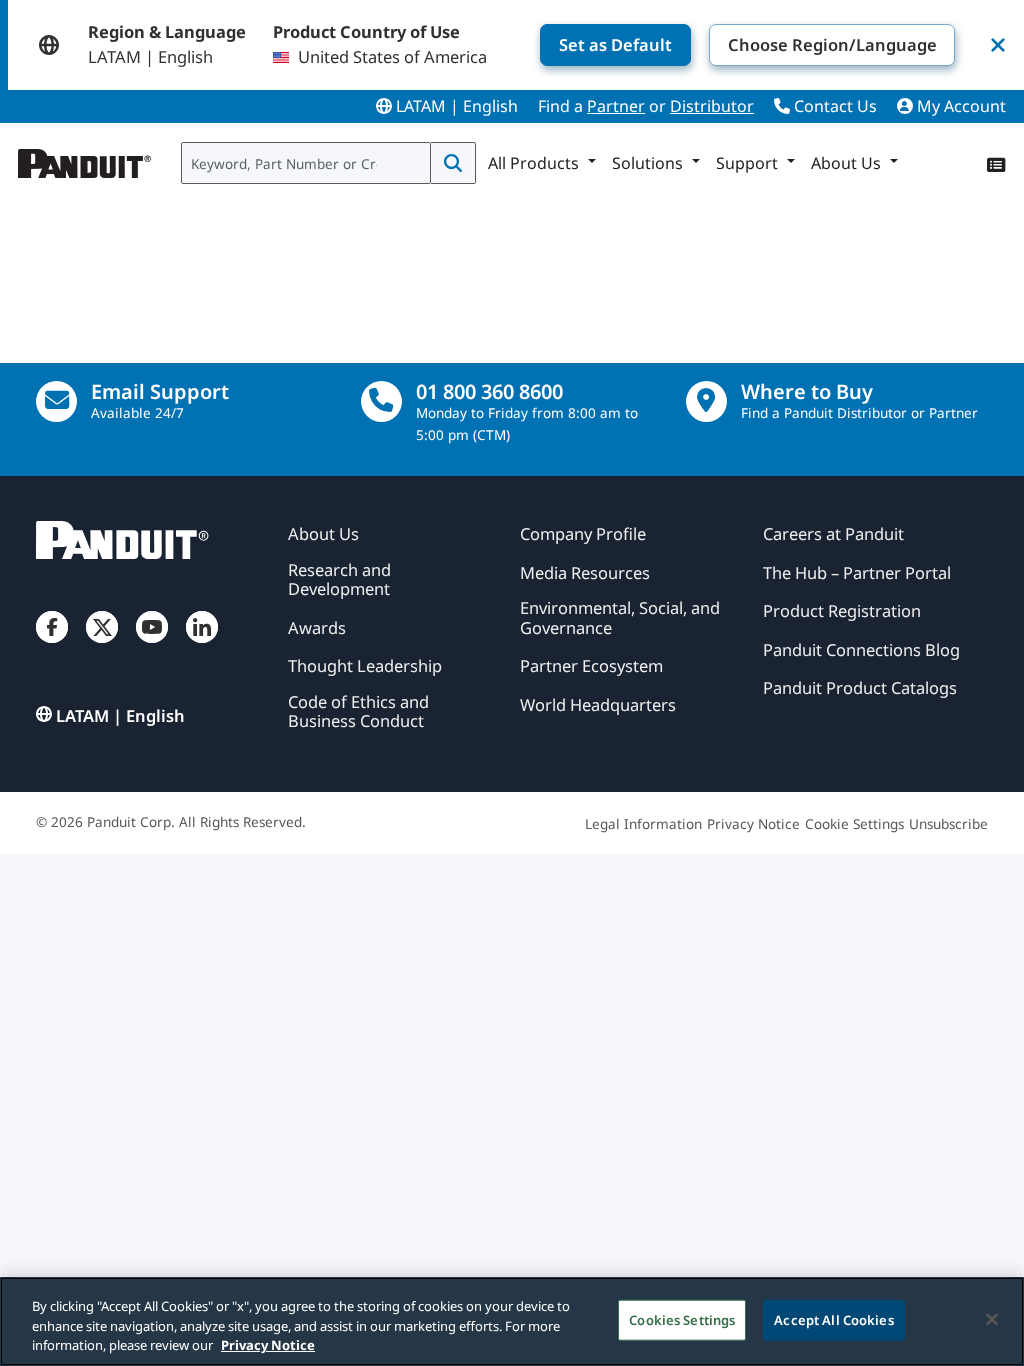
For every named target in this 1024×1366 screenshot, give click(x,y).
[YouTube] (152, 645)
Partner (616, 106)
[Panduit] (85, 159)
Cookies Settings (682, 1319)
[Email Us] (56, 401)
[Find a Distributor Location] (706, 401)
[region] (512, 1321)
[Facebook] (52, 645)
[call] (381, 401)
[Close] (992, 1319)
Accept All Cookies (833, 1319)
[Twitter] (102, 645)
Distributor (712, 106)
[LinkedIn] (202, 645)
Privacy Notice (268, 1345)
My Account (959, 106)
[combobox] (306, 163)
